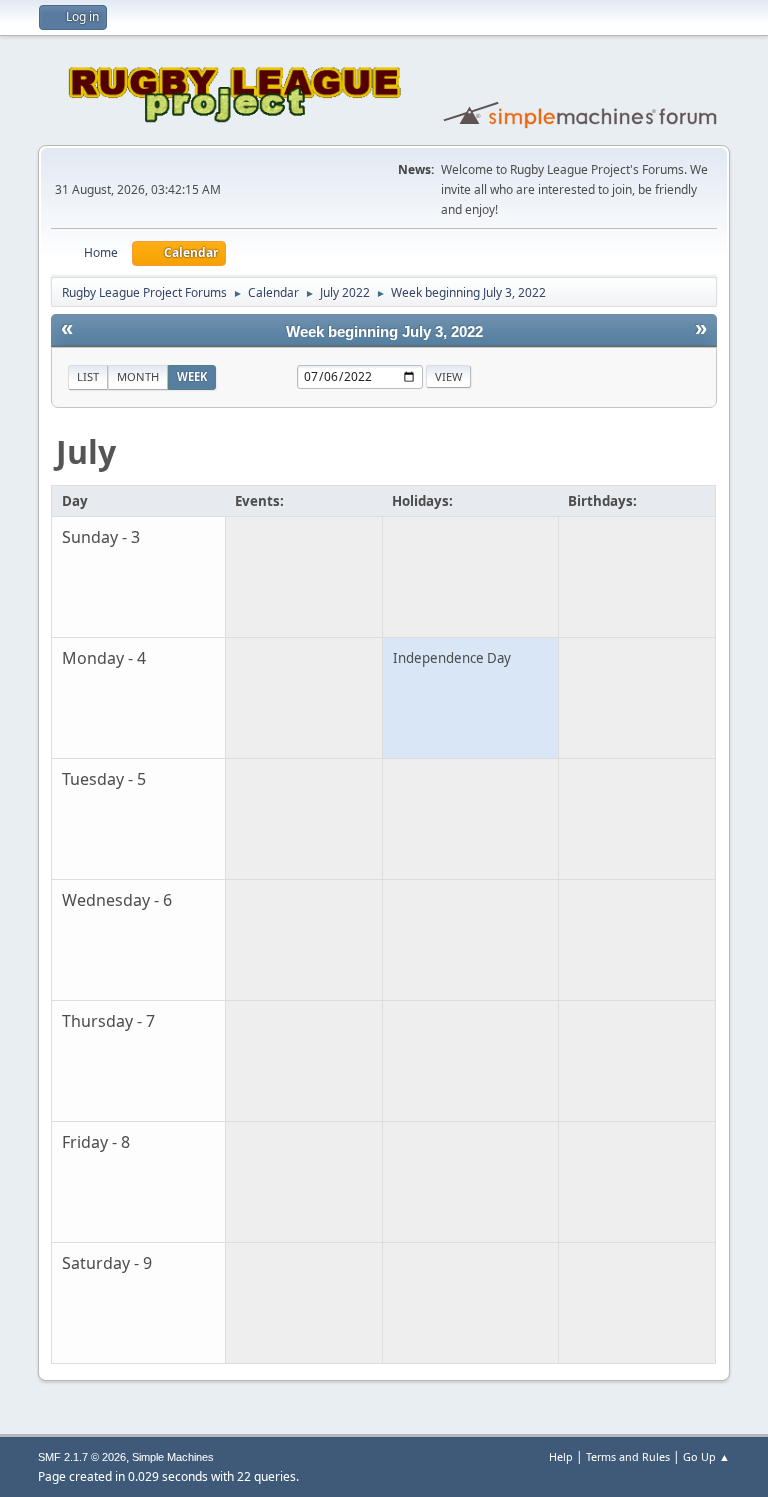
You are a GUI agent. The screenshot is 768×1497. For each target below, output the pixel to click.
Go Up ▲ (706, 1456)
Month (138, 376)
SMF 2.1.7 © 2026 (82, 1457)
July (86, 451)
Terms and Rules (628, 1456)
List (88, 376)
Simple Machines (173, 1457)
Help (561, 1456)
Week (192, 376)
